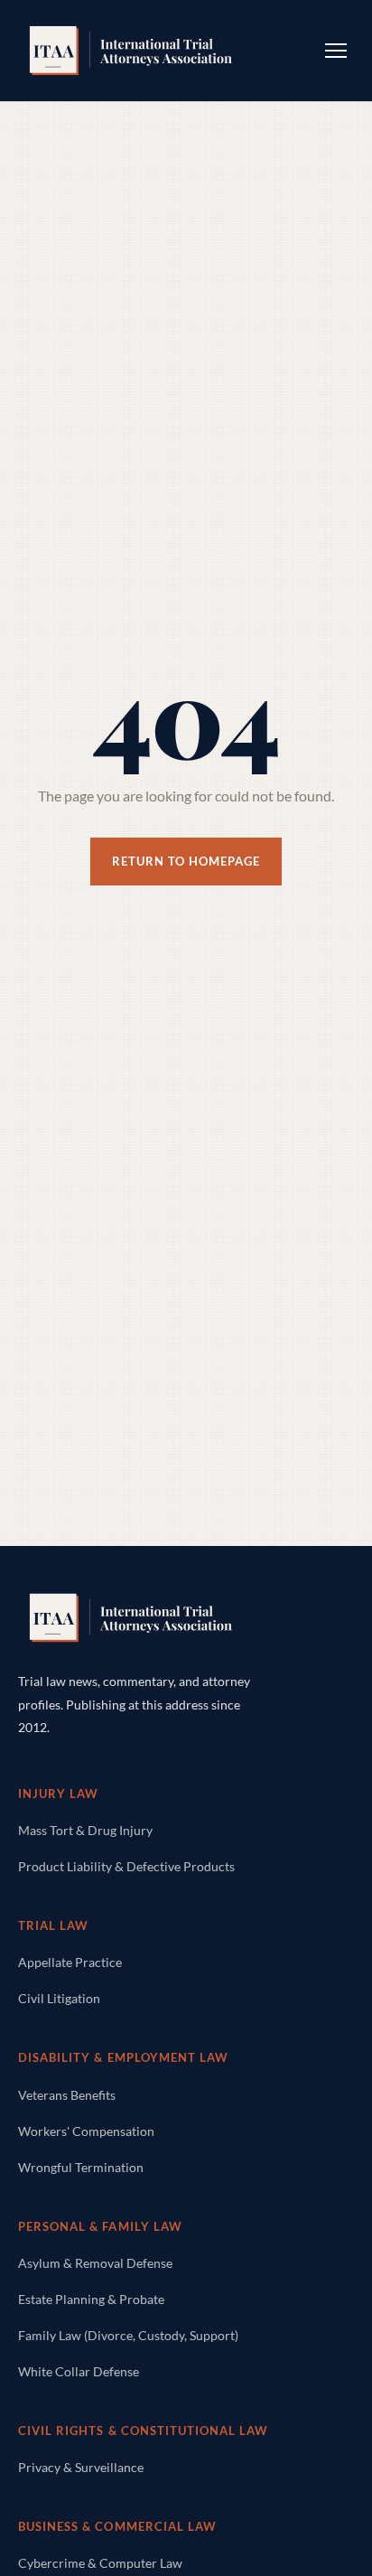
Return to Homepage (186, 861)
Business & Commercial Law (117, 2526)
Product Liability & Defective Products (126, 1866)
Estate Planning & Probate (91, 2299)
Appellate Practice (70, 1962)
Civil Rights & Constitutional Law (143, 2431)
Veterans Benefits (67, 2095)
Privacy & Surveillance (81, 2467)
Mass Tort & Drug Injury (85, 1830)
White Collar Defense (79, 2371)
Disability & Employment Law (123, 2057)
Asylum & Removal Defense (95, 2263)
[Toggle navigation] (336, 51)
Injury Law (58, 1794)
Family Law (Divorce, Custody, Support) (128, 2335)
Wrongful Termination (81, 2167)
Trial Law (53, 1925)
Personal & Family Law (100, 2226)
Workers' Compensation (86, 2131)
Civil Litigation (59, 1998)
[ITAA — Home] (131, 51)
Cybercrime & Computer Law (100, 2563)
